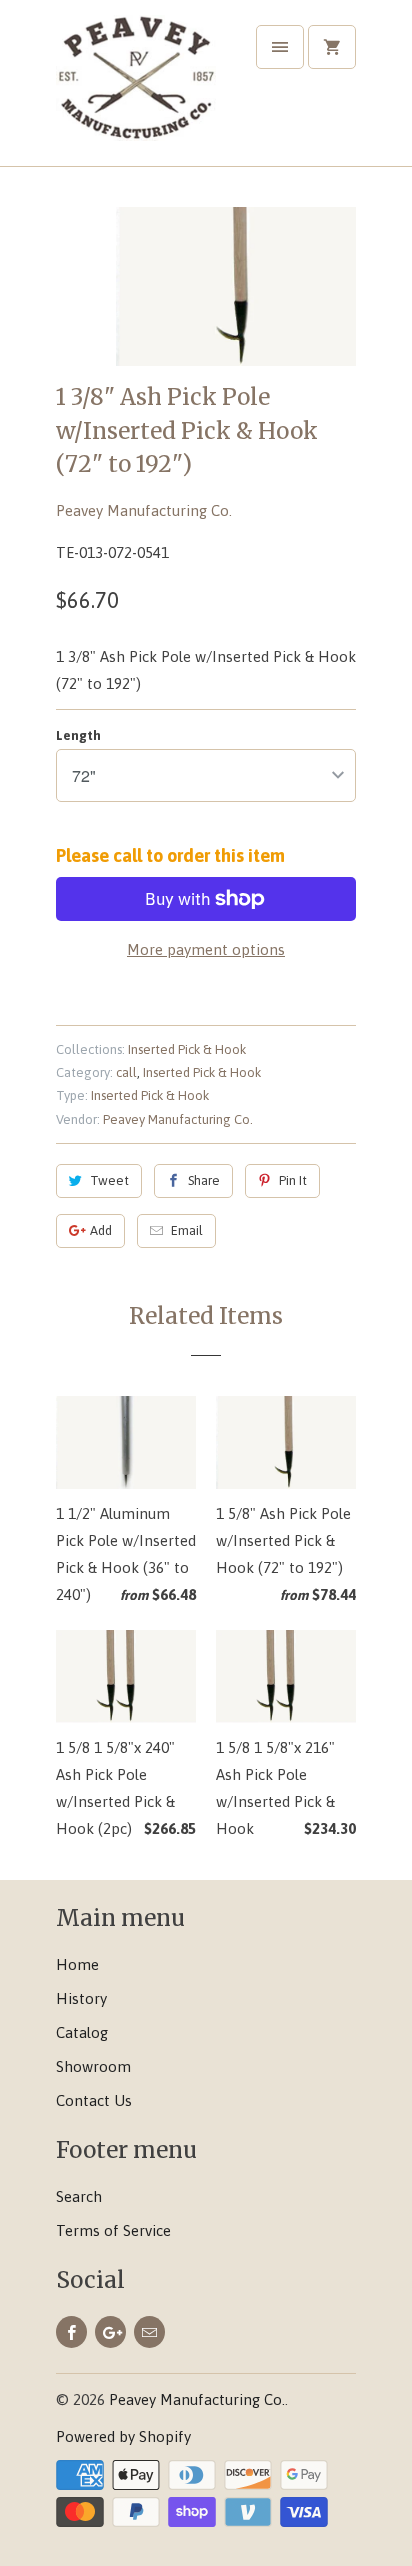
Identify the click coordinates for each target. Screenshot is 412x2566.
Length (78, 735)
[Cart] (332, 47)
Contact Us (94, 2100)
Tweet (109, 1180)
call (126, 1072)
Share (204, 1180)
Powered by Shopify (123, 2436)
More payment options (206, 949)
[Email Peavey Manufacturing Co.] (149, 2332)
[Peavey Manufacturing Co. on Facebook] (71, 2332)
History (81, 1998)
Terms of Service (113, 2230)
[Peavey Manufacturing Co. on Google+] (110, 2332)
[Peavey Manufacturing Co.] (136, 90)
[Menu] (280, 47)
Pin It (293, 1180)
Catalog (82, 2032)
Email (187, 1230)
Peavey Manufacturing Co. (144, 510)
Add (101, 1230)
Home (77, 1964)
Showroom (93, 2066)
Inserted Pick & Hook (187, 1049)
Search (79, 2196)
